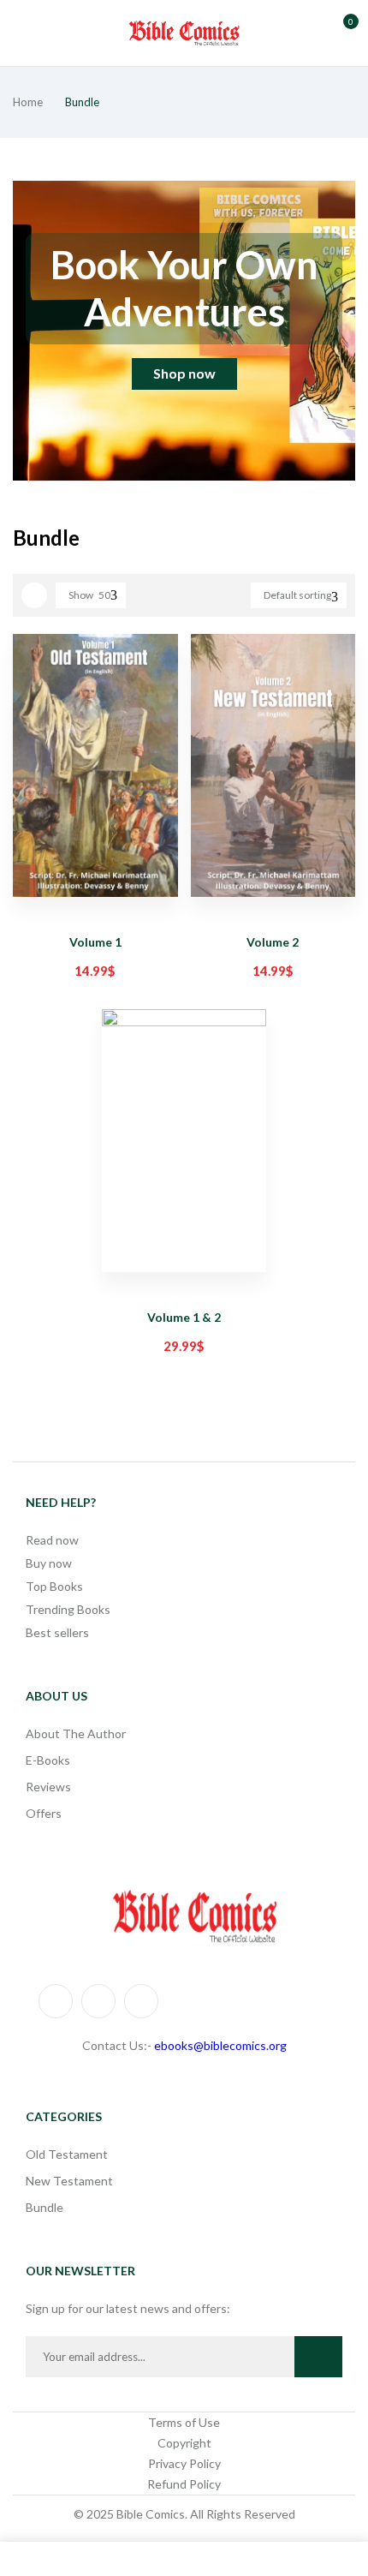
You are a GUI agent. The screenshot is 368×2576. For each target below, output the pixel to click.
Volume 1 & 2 (184, 1317)
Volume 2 (273, 942)
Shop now (184, 373)
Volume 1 (95, 942)
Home (28, 102)
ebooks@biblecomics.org (220, 2045)
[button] (341, 31)
